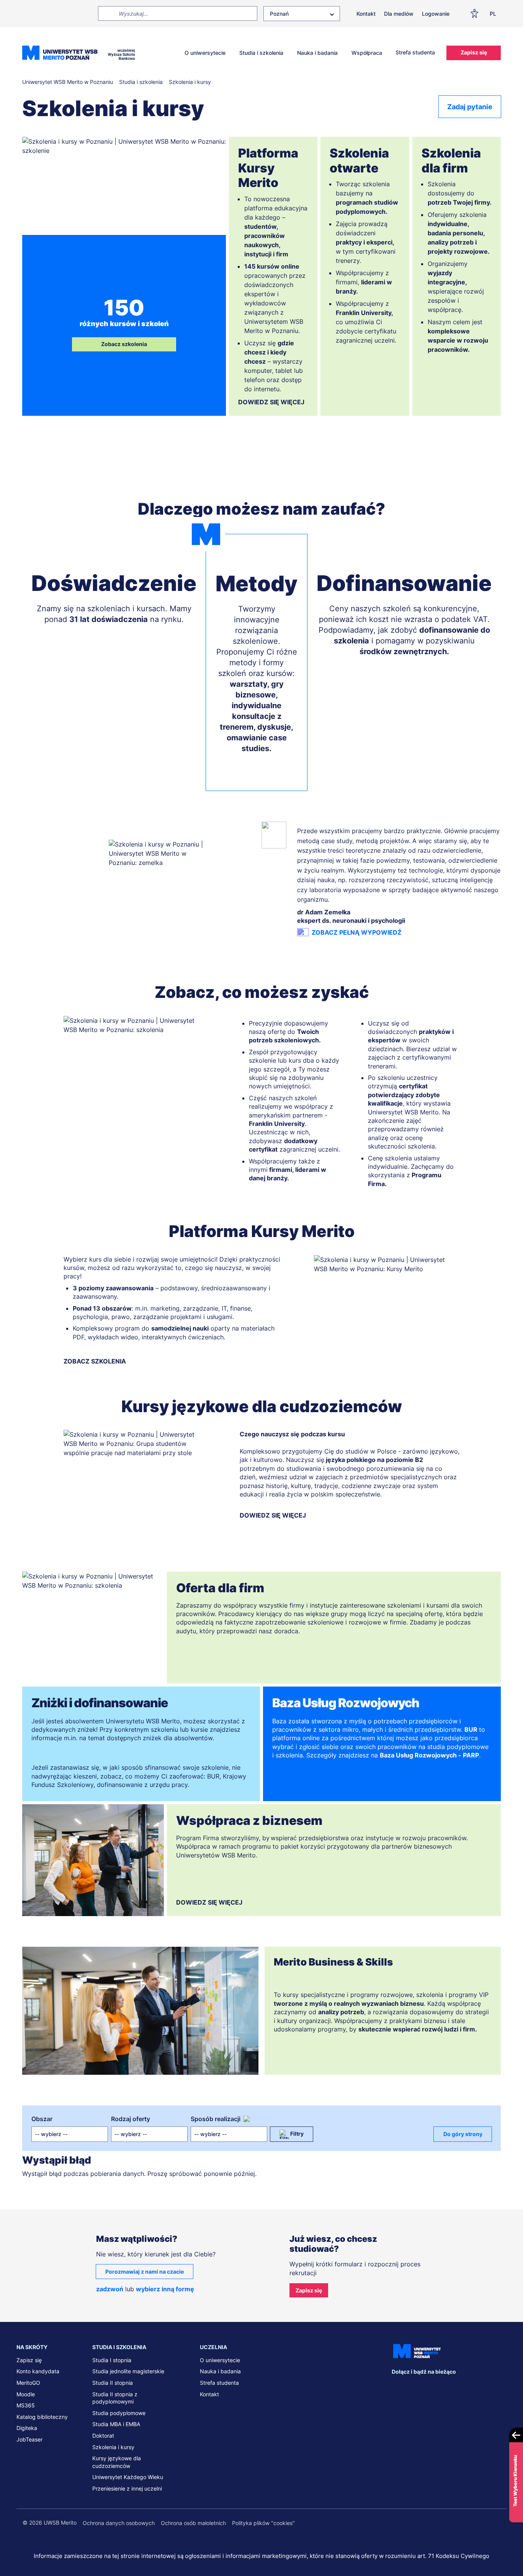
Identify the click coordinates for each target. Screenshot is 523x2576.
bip (497, 2387)
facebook (397, 2387)
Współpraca (367, 53)
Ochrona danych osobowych (119, 2523)
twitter (429, 2387)
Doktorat (103, 2436)
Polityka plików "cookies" (263, 2523)
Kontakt (366, 14)
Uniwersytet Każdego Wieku (128, 2477)
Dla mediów (399, 14)
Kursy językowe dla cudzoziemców (117, 2462)
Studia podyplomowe (119, 2413)
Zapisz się (474, 52)
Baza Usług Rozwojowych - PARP (429, 1755)
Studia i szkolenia (261, 53)
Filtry (297, 2134)
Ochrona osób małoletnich (193, 2523)
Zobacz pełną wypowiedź (357, 932)
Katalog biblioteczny (42, 2417)
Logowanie (436, 14)
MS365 (26, 2405)
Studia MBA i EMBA (116, 2424)
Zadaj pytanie (470, 107)
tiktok (477, 2387)
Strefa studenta (415, 52)
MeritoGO (28, 2383)
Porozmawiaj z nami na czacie (145, 2272)
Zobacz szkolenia (124, 344)
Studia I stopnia (112, 2360)
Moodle (26, 2394)
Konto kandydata (38, 2371)
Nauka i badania (317, 53)
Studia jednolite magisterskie (128, 2371)
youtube (461, 2387)
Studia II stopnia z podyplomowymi (115, 2398)
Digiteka (27, 2428)
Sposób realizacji (216, 2119)
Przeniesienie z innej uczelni (127, 2488)
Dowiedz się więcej (271, 402)
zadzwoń (110, 2289)
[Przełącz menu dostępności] (477, 13)
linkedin (413, 2387)
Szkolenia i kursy (113, 2447)
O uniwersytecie (205, 53)
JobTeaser (29, 2439)
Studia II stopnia (113, 2383)
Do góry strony (463, 2134)
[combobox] (302, 14)
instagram (445, 2387)
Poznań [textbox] (279, 14)
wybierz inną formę (165, 2289)
